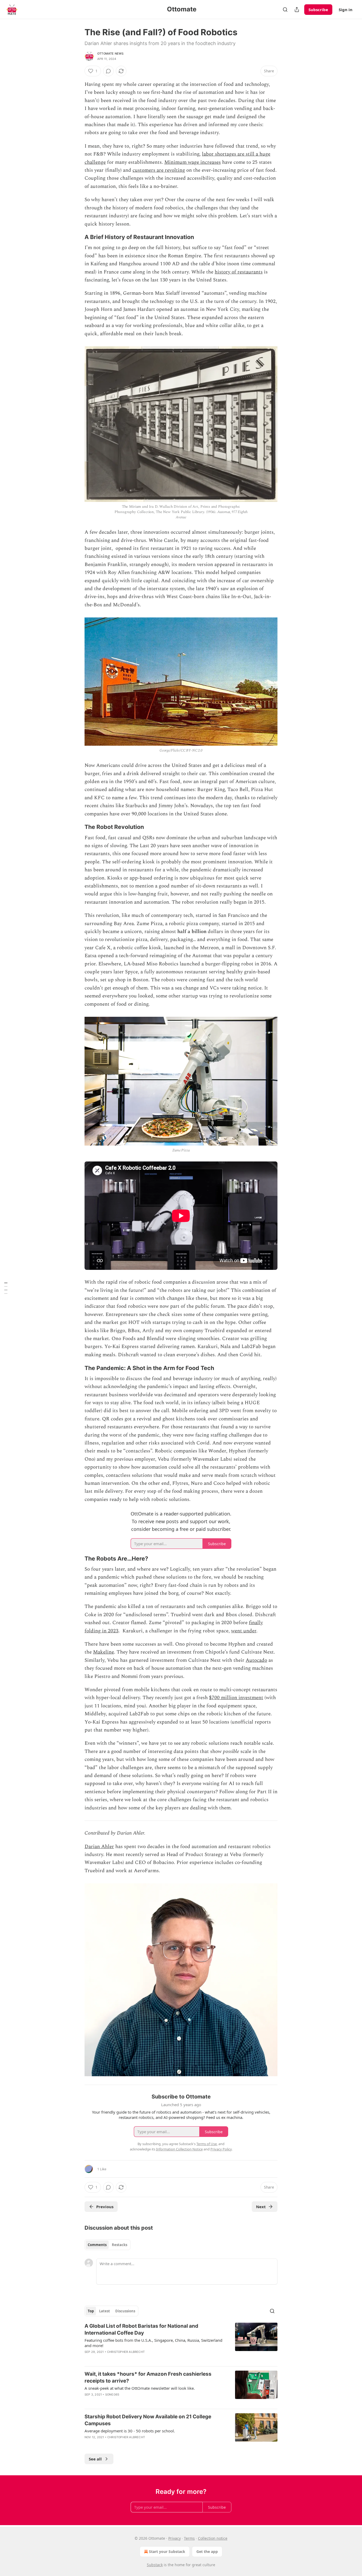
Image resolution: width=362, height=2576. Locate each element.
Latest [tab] (105, 2311)
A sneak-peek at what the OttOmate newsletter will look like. (140, 2388)
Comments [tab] (97, 2245)
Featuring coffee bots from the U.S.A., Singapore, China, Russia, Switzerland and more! (153, 2343)
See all (95, 2459)
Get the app (207, 2551)
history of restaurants (239, 272)
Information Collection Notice (179, 2149)
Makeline (103, 1652)
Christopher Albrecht (126, 2352)
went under (244, 1631)
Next (261, 2207)
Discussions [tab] (125, 2311)
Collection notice (213, 2538)
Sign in (346, 10)
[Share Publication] (297, 10)
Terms (189, 2538)
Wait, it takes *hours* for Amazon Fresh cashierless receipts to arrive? (148, 2377)
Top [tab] (91, 2311)
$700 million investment (236, 1698)
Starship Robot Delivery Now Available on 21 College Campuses (148, 2420)
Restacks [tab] (120, 2245)
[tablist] (107, 2245)
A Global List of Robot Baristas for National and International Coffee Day (141, 2329)
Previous (105, 2207)
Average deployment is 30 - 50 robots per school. (130, 2431)
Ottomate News (111, 54)
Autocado (256, 1660)
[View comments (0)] (108, 71)
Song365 (112, 2394)
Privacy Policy (221, 2149)
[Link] (77, 237)
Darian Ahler (99, 1847)
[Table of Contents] (6, 1288)
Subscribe (318, 10)
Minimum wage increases (193, 162)
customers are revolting (159, 170)
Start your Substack (167, 2551)
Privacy (175, 2538)
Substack (155, 2565)
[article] (181, 2342)
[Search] (285, 10)
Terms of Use (207, 2144)
